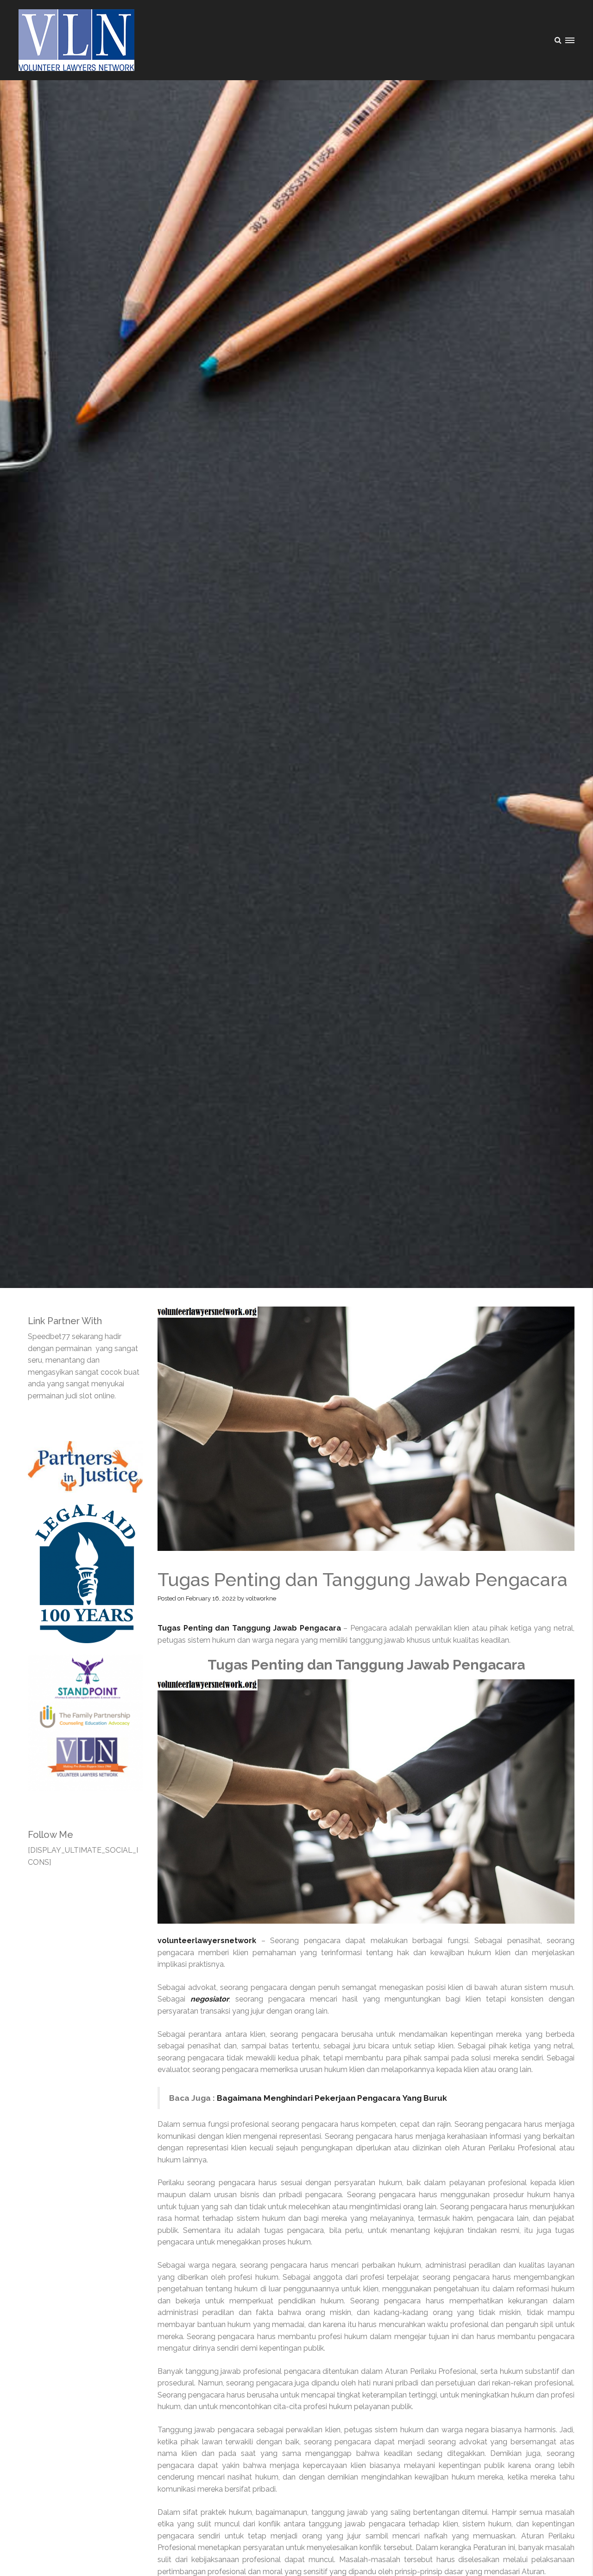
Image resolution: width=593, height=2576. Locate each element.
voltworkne (261, 1598)
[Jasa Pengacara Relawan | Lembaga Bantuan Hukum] (76, 40)
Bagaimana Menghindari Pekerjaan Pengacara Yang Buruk (332, 2098)
